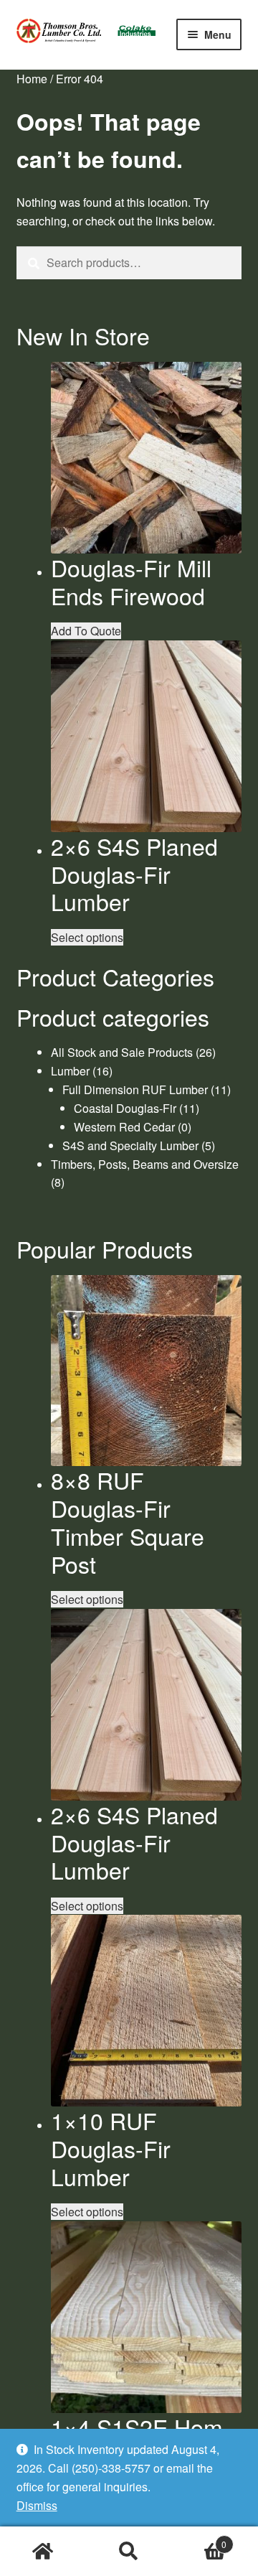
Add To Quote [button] (86, 631)
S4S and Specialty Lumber (130, 1145)
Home (32, 79)
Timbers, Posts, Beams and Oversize (145, 1164)
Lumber (70, 1071)
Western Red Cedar (124, 1127)
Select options (87, 937)
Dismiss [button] (37, 2505)
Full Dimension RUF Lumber (135, 1089)
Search (129, 2552)
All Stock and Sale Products (122, 1052)
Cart (199, 2539)
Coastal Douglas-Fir (125, 1108)
